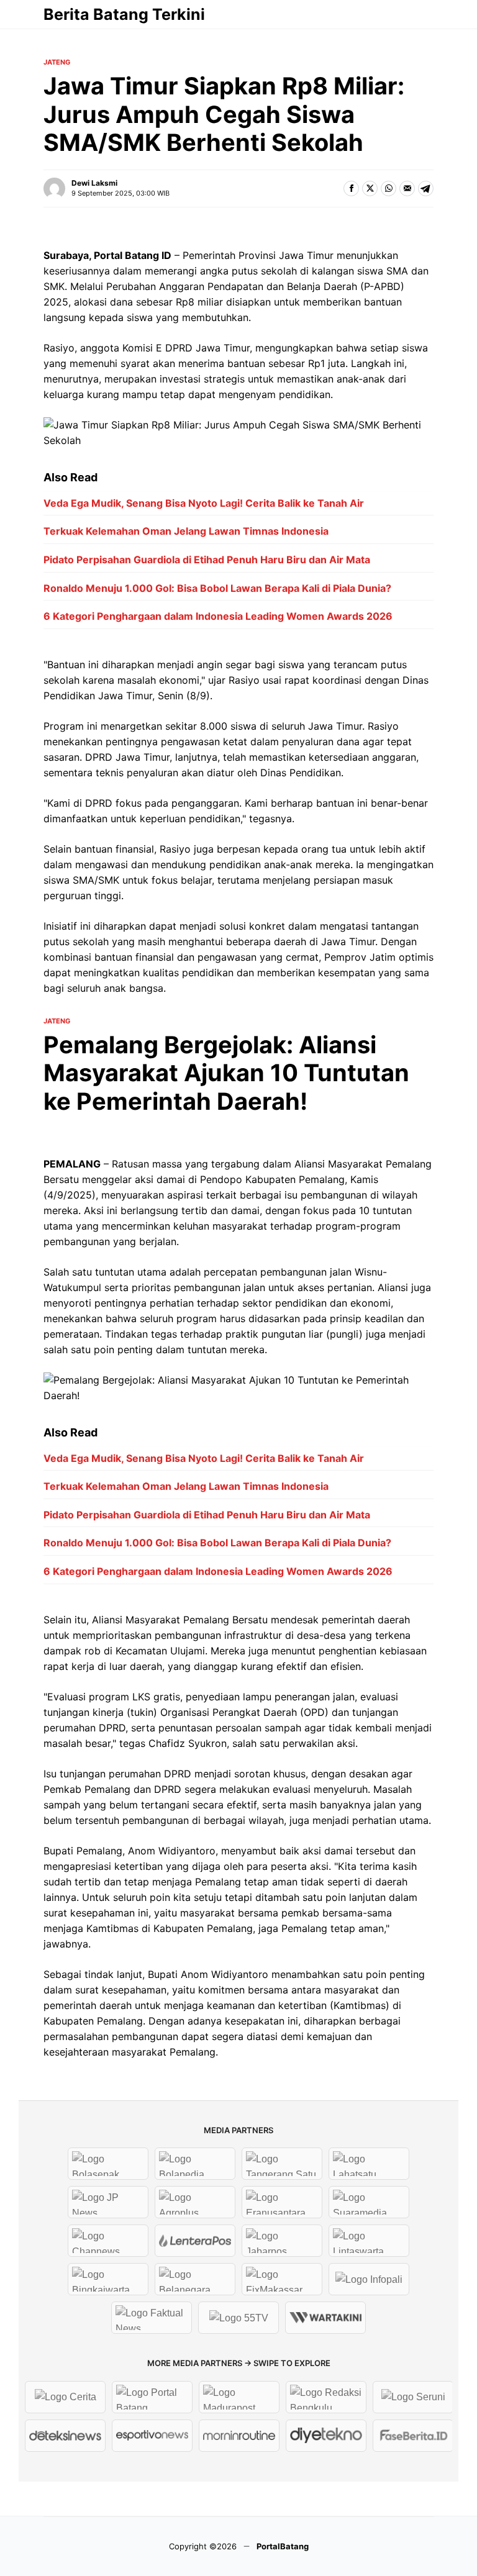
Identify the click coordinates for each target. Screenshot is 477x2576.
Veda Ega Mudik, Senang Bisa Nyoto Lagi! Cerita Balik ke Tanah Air (204, 503)
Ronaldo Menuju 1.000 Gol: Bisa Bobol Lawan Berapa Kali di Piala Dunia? (217, 588)
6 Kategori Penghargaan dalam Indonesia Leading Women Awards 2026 (218, 616)
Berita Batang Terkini (124, 14)
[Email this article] (407, 188)
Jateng (57, 62)
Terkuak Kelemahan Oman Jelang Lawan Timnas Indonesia (186, 531)
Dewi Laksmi (94, 183)
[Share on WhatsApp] (388, 188)
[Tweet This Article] (370, 188)
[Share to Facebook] (351, 188)
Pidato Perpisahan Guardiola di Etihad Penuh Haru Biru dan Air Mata (207, 560)
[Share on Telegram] (426, 188)
